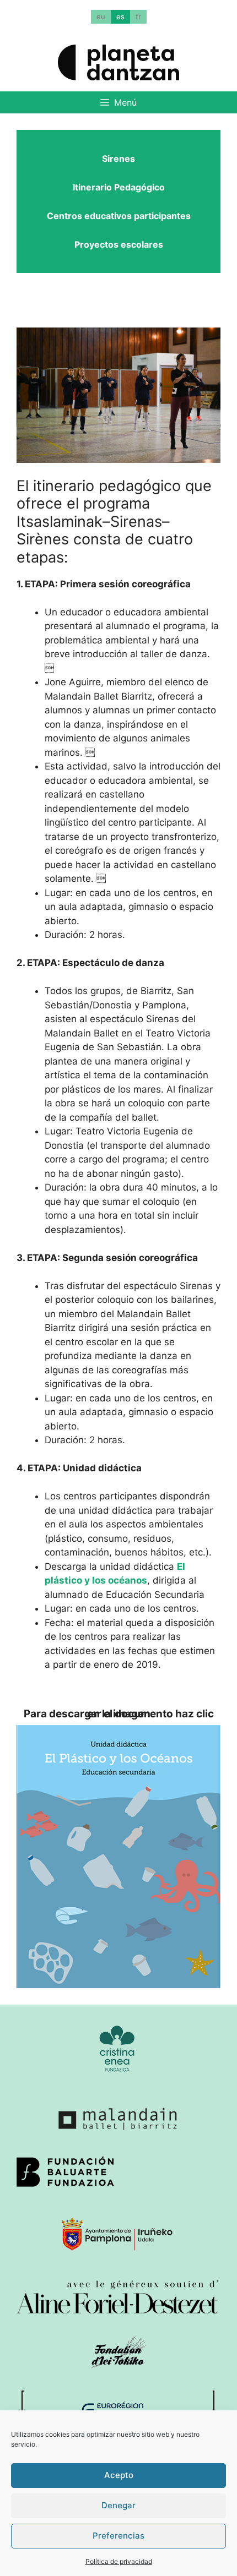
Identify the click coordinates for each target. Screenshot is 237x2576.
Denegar (118, 2505)
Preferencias (118, 2536)
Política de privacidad (119, 2561)
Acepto (119, 2475)
